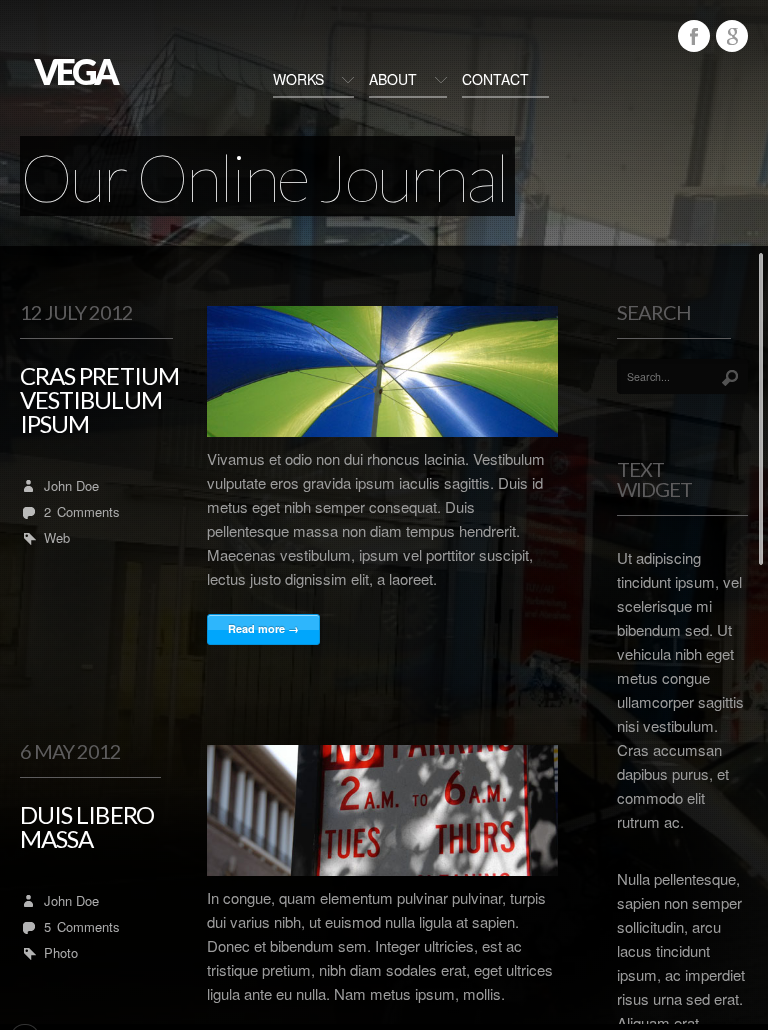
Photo (61, 952)
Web (57, 537)
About (393, 79)
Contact (495, 79)
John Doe (71, 485)
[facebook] (694, 36)
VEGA (75, 71)
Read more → (263, 628)
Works (298, 79)
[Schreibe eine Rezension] (732, 36)
